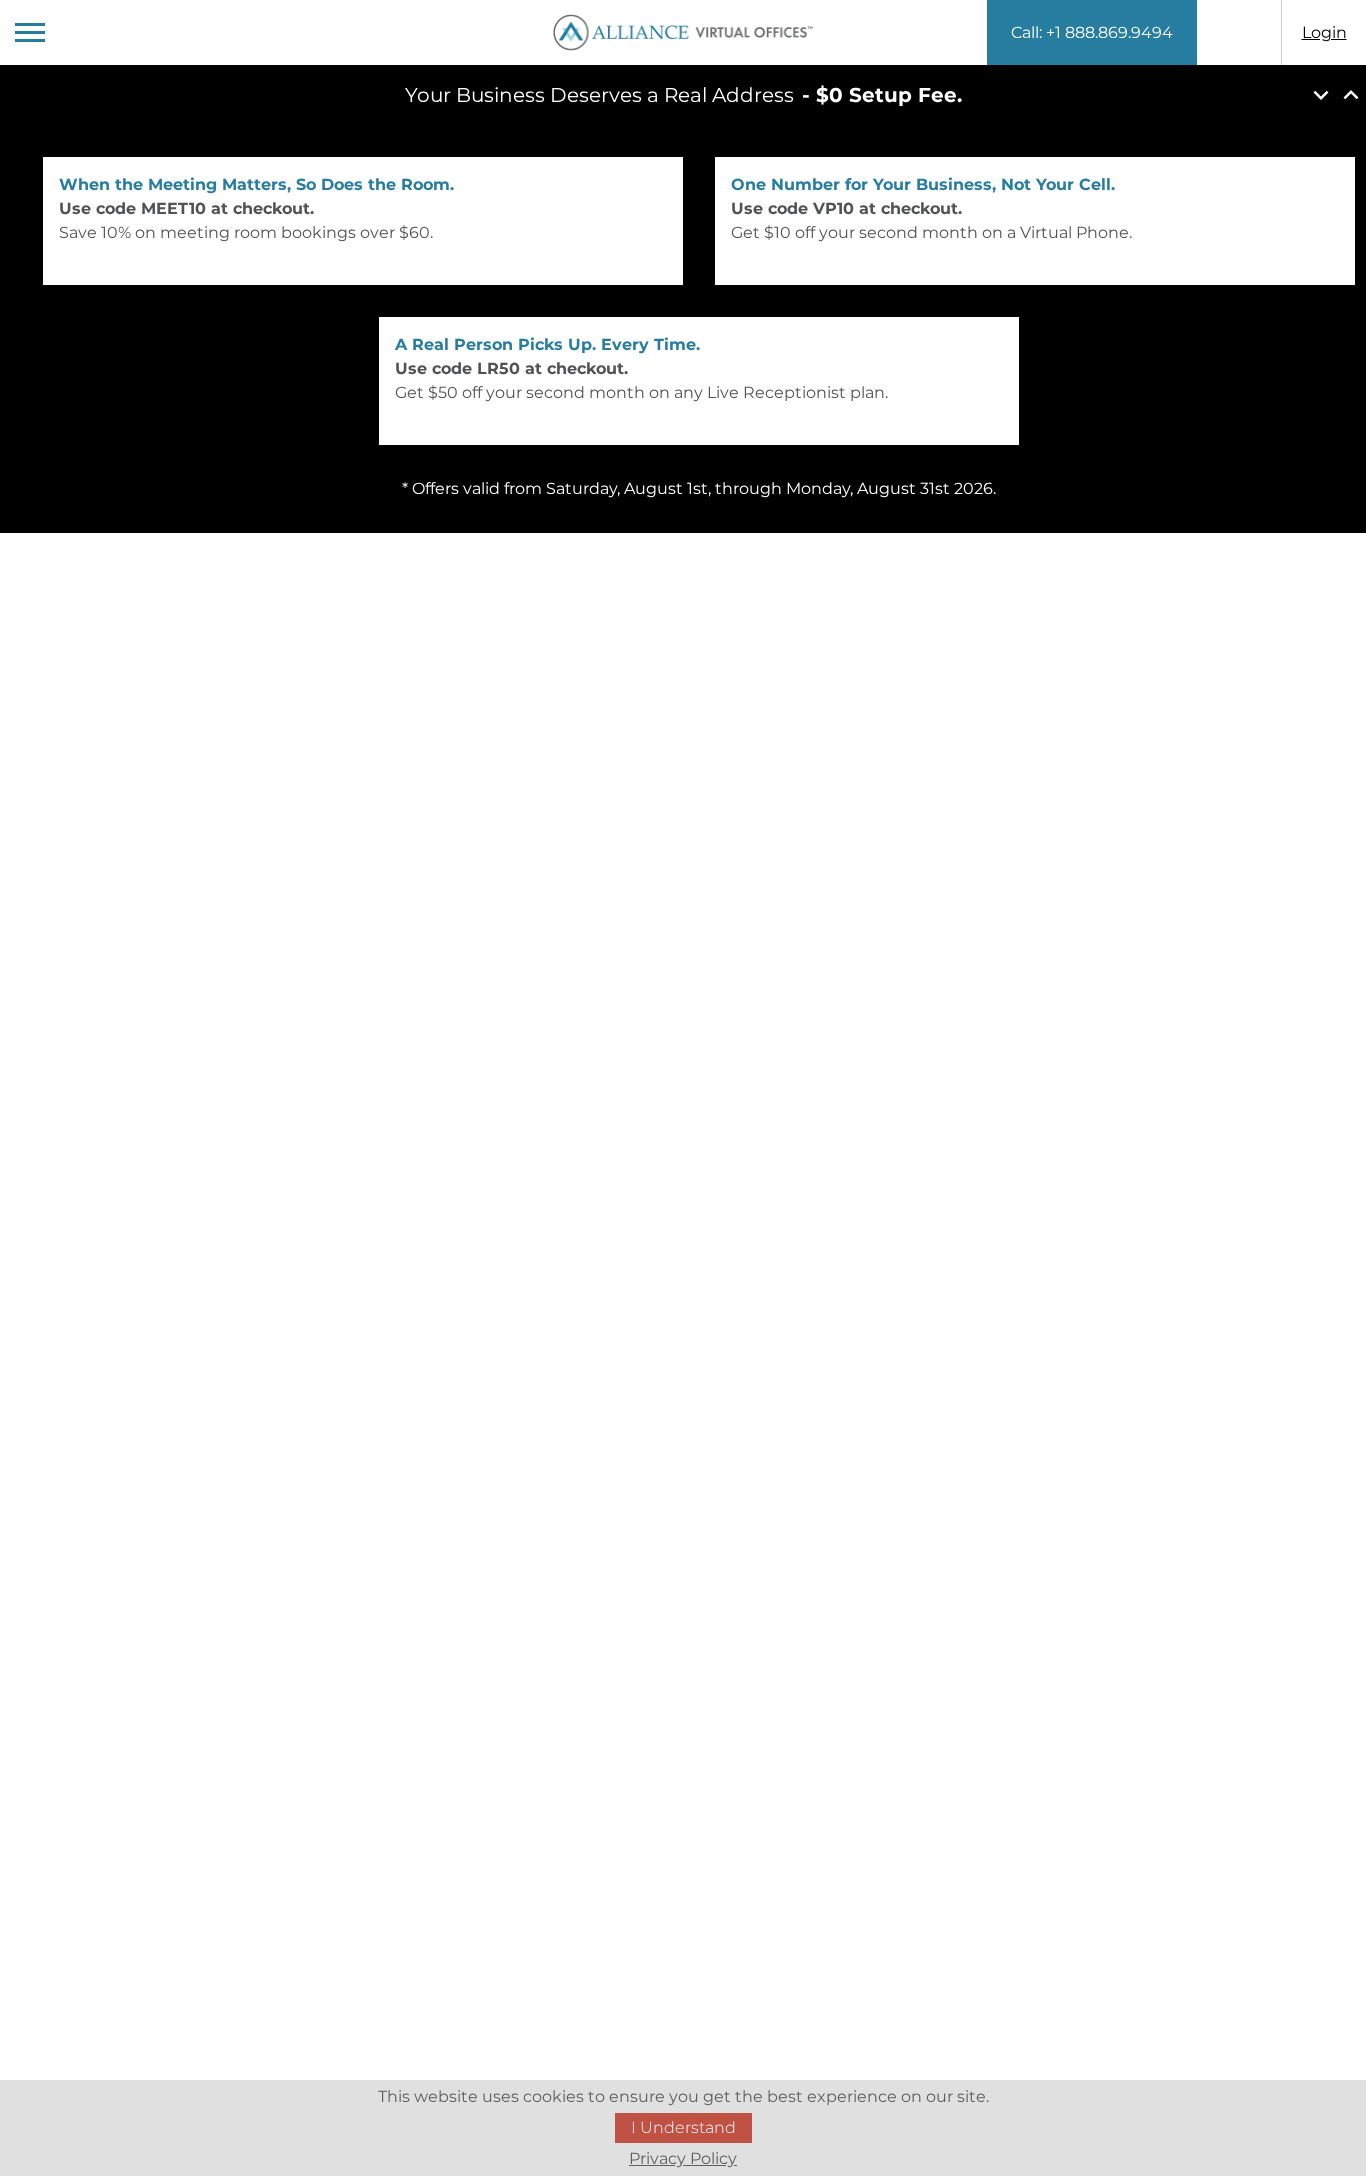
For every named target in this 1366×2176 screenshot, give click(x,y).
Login (1324, 32)
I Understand (683, 2127)
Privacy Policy (683, 2158)
